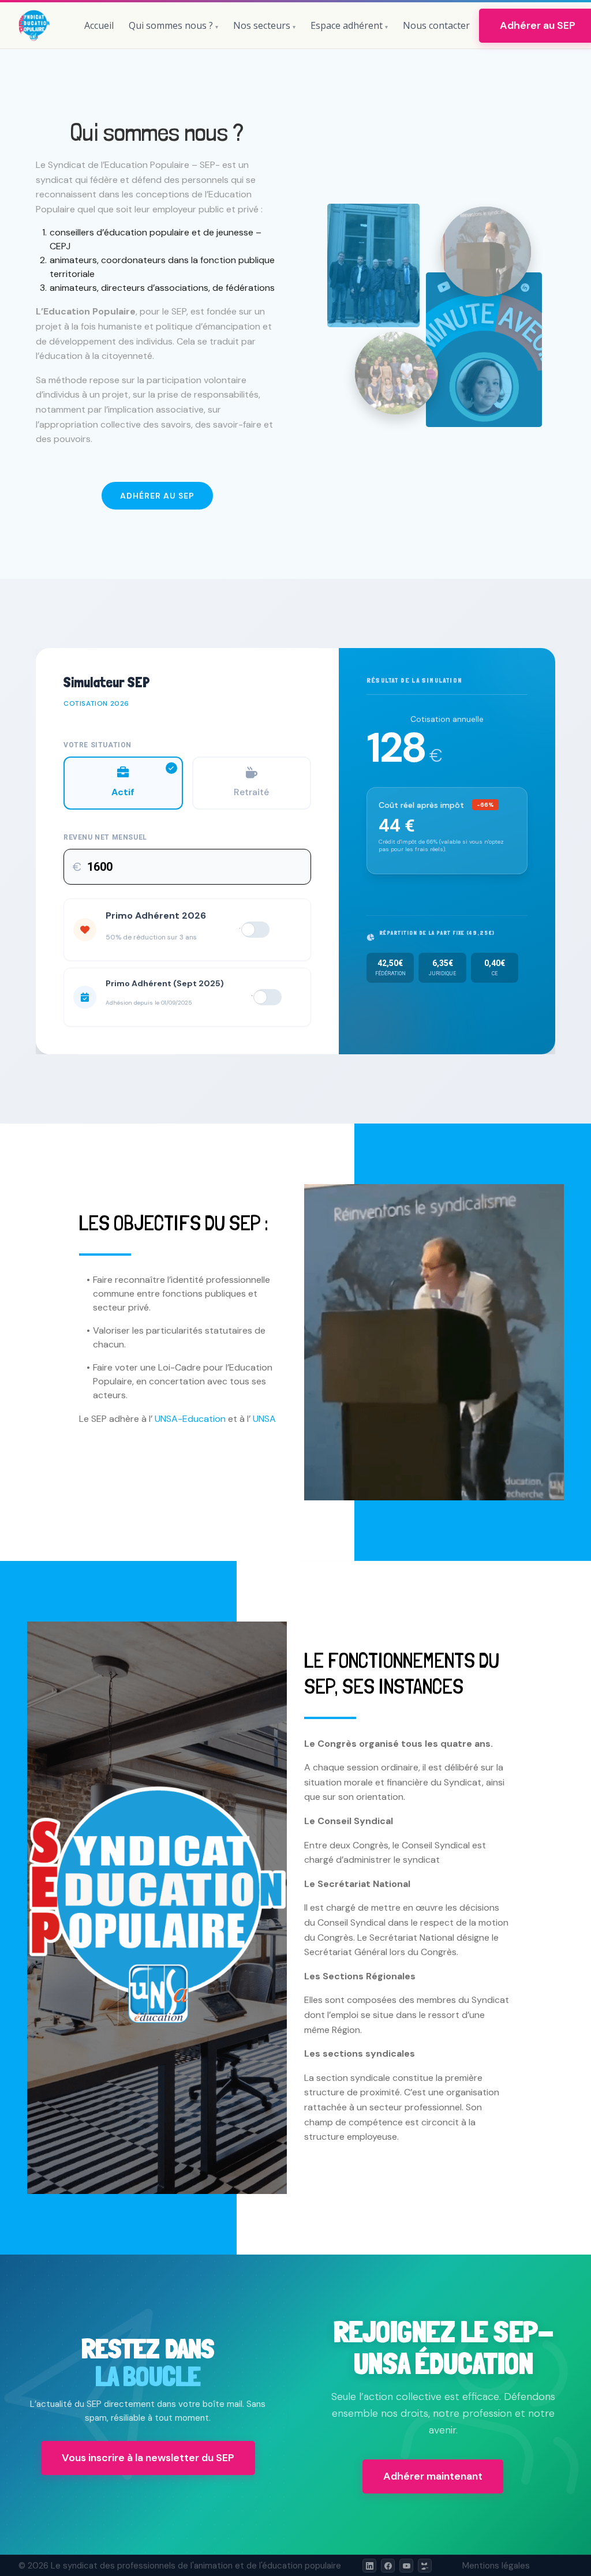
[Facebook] (388, 2566)
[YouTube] (406, 2566)
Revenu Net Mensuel (105, 837)
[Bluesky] (425, 2566)
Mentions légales (496, 2566)
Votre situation (98, 745)
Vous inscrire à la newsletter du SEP (148, 2458)
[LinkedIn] (369, 2566)
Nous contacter (436, 25)
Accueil (99, 25)
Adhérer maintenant (433, 2476)
